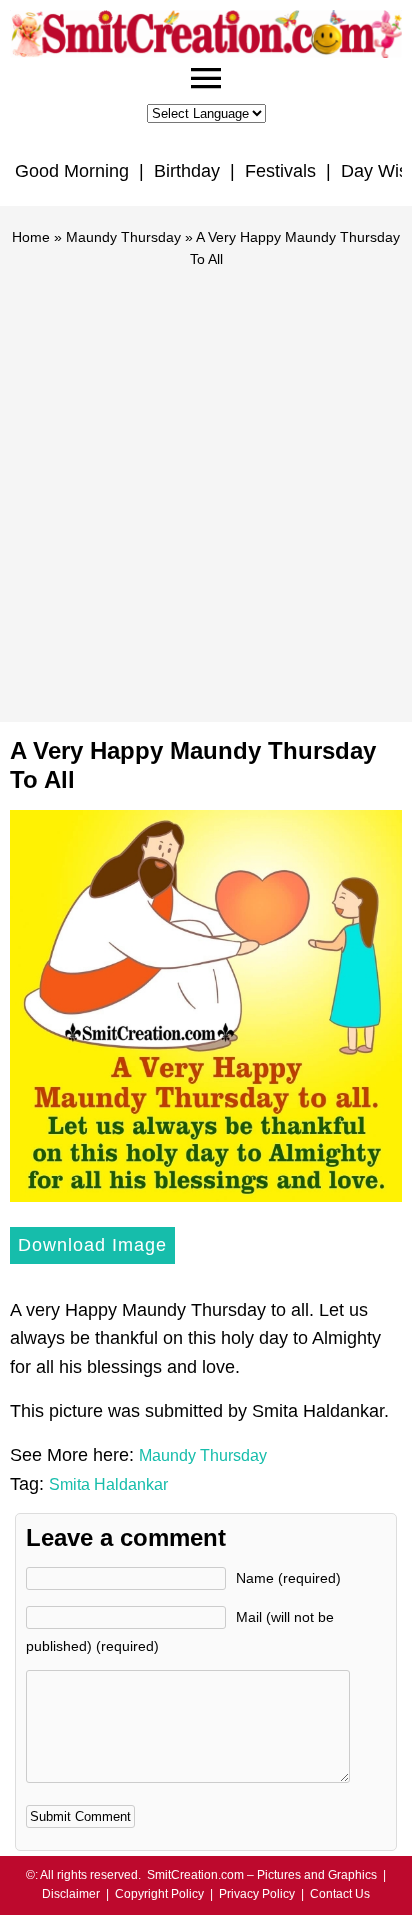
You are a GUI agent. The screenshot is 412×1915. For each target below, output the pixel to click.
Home (31, 237)
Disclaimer (71, 1894)
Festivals (280, 171)
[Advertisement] (206, 486)
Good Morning (72, 171)
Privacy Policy (257, 1894)
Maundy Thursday (123, 237)
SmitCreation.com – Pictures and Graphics (262, 1875)
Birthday (187, 171)
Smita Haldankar (108, 1484)
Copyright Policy (159, 1894)
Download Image (92, 1245)
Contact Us (340, 1894)
